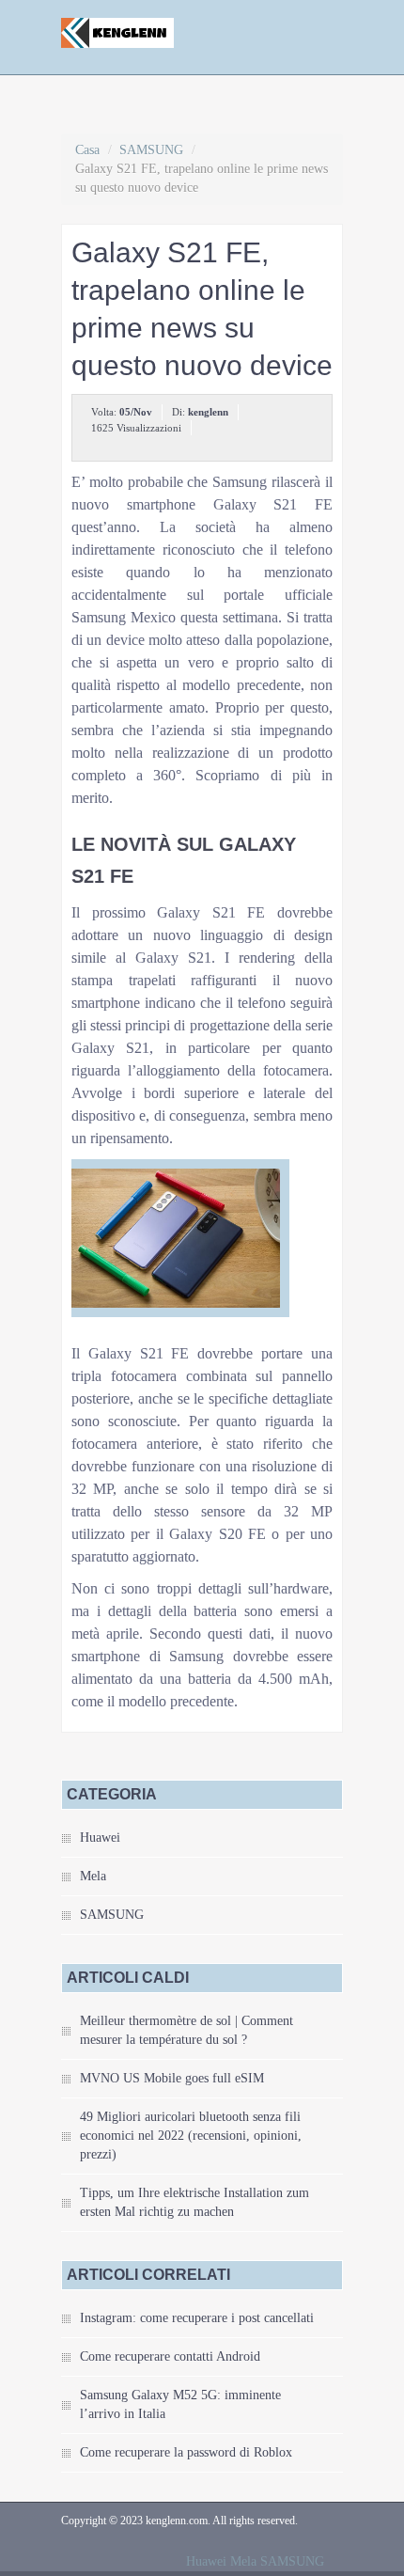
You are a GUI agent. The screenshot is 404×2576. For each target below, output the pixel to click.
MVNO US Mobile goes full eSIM (172, 2078)
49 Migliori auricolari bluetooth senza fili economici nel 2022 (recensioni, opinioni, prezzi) (191, 2136)
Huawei (100, 1838)
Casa (87, 150)
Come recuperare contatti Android (170, 2356)
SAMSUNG (151, 150)
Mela (93, 1876)
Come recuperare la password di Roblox (186, 2452)
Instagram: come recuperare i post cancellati (197, 2318)
